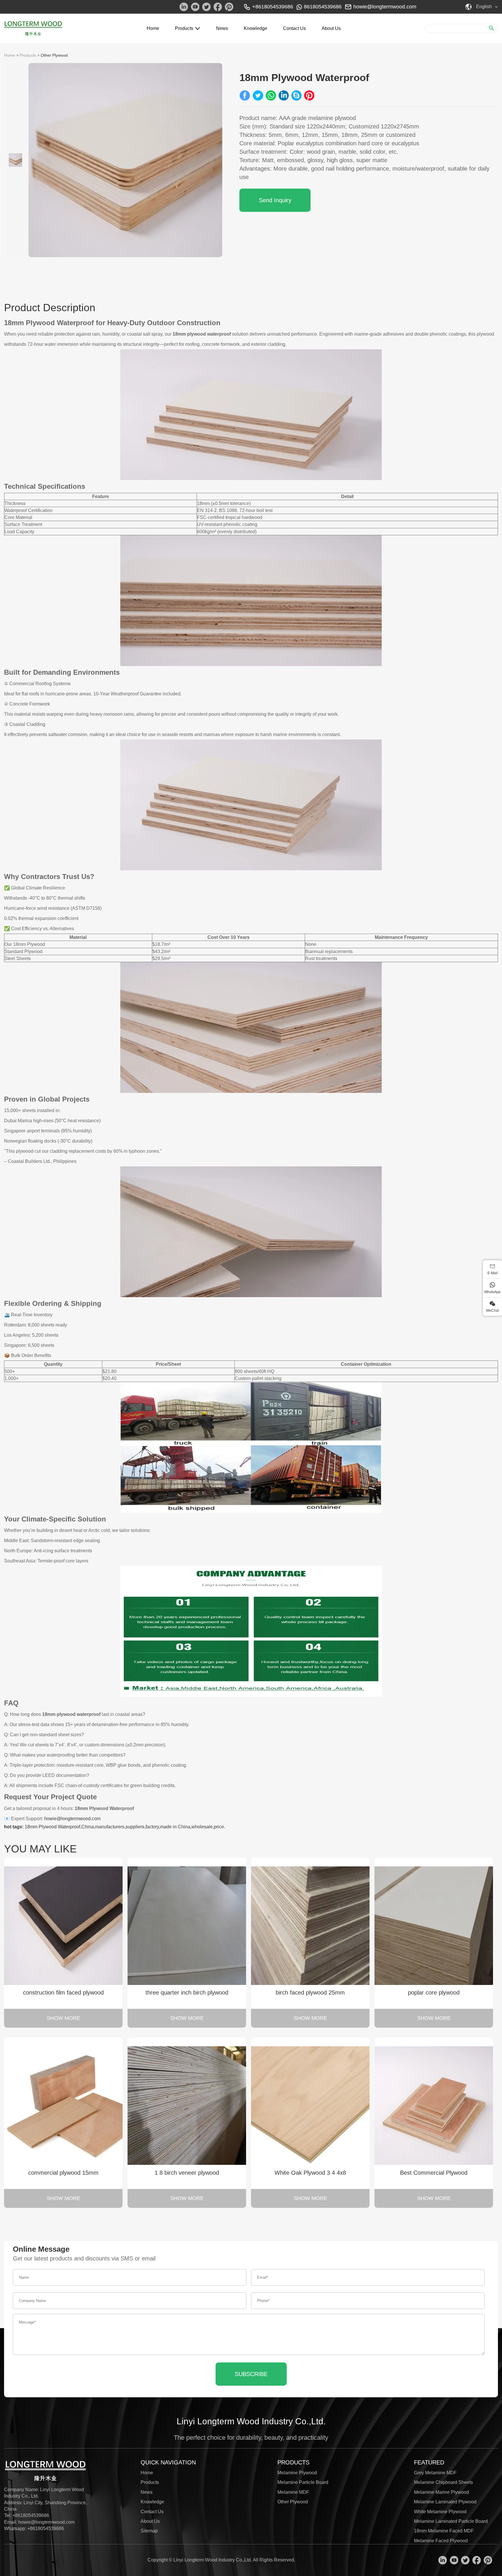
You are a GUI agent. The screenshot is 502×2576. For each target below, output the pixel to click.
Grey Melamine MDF (435, 2473)
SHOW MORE (63, 2018)
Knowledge (256, 28)
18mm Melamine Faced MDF (444, 2531)
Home (153, 28)
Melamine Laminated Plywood (445, 2502)
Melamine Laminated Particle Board (451, 2521)
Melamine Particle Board (303, 2482)
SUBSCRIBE (251, 2374)
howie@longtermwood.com (385, 7)
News (222, 28)
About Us (331, 28)
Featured (429, 2462)
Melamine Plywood (297, 2473)
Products (184, 28)
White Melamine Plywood (440, 2512)
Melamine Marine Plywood (441, 2492)
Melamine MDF (293, 2492)
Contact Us (294, 28)
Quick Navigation (168, 2462)
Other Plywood (54, 55)
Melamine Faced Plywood (441, 2541)
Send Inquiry (275, 200)
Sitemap (149, 2531)
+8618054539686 (46, 2528)
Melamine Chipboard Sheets (443, 2482)
